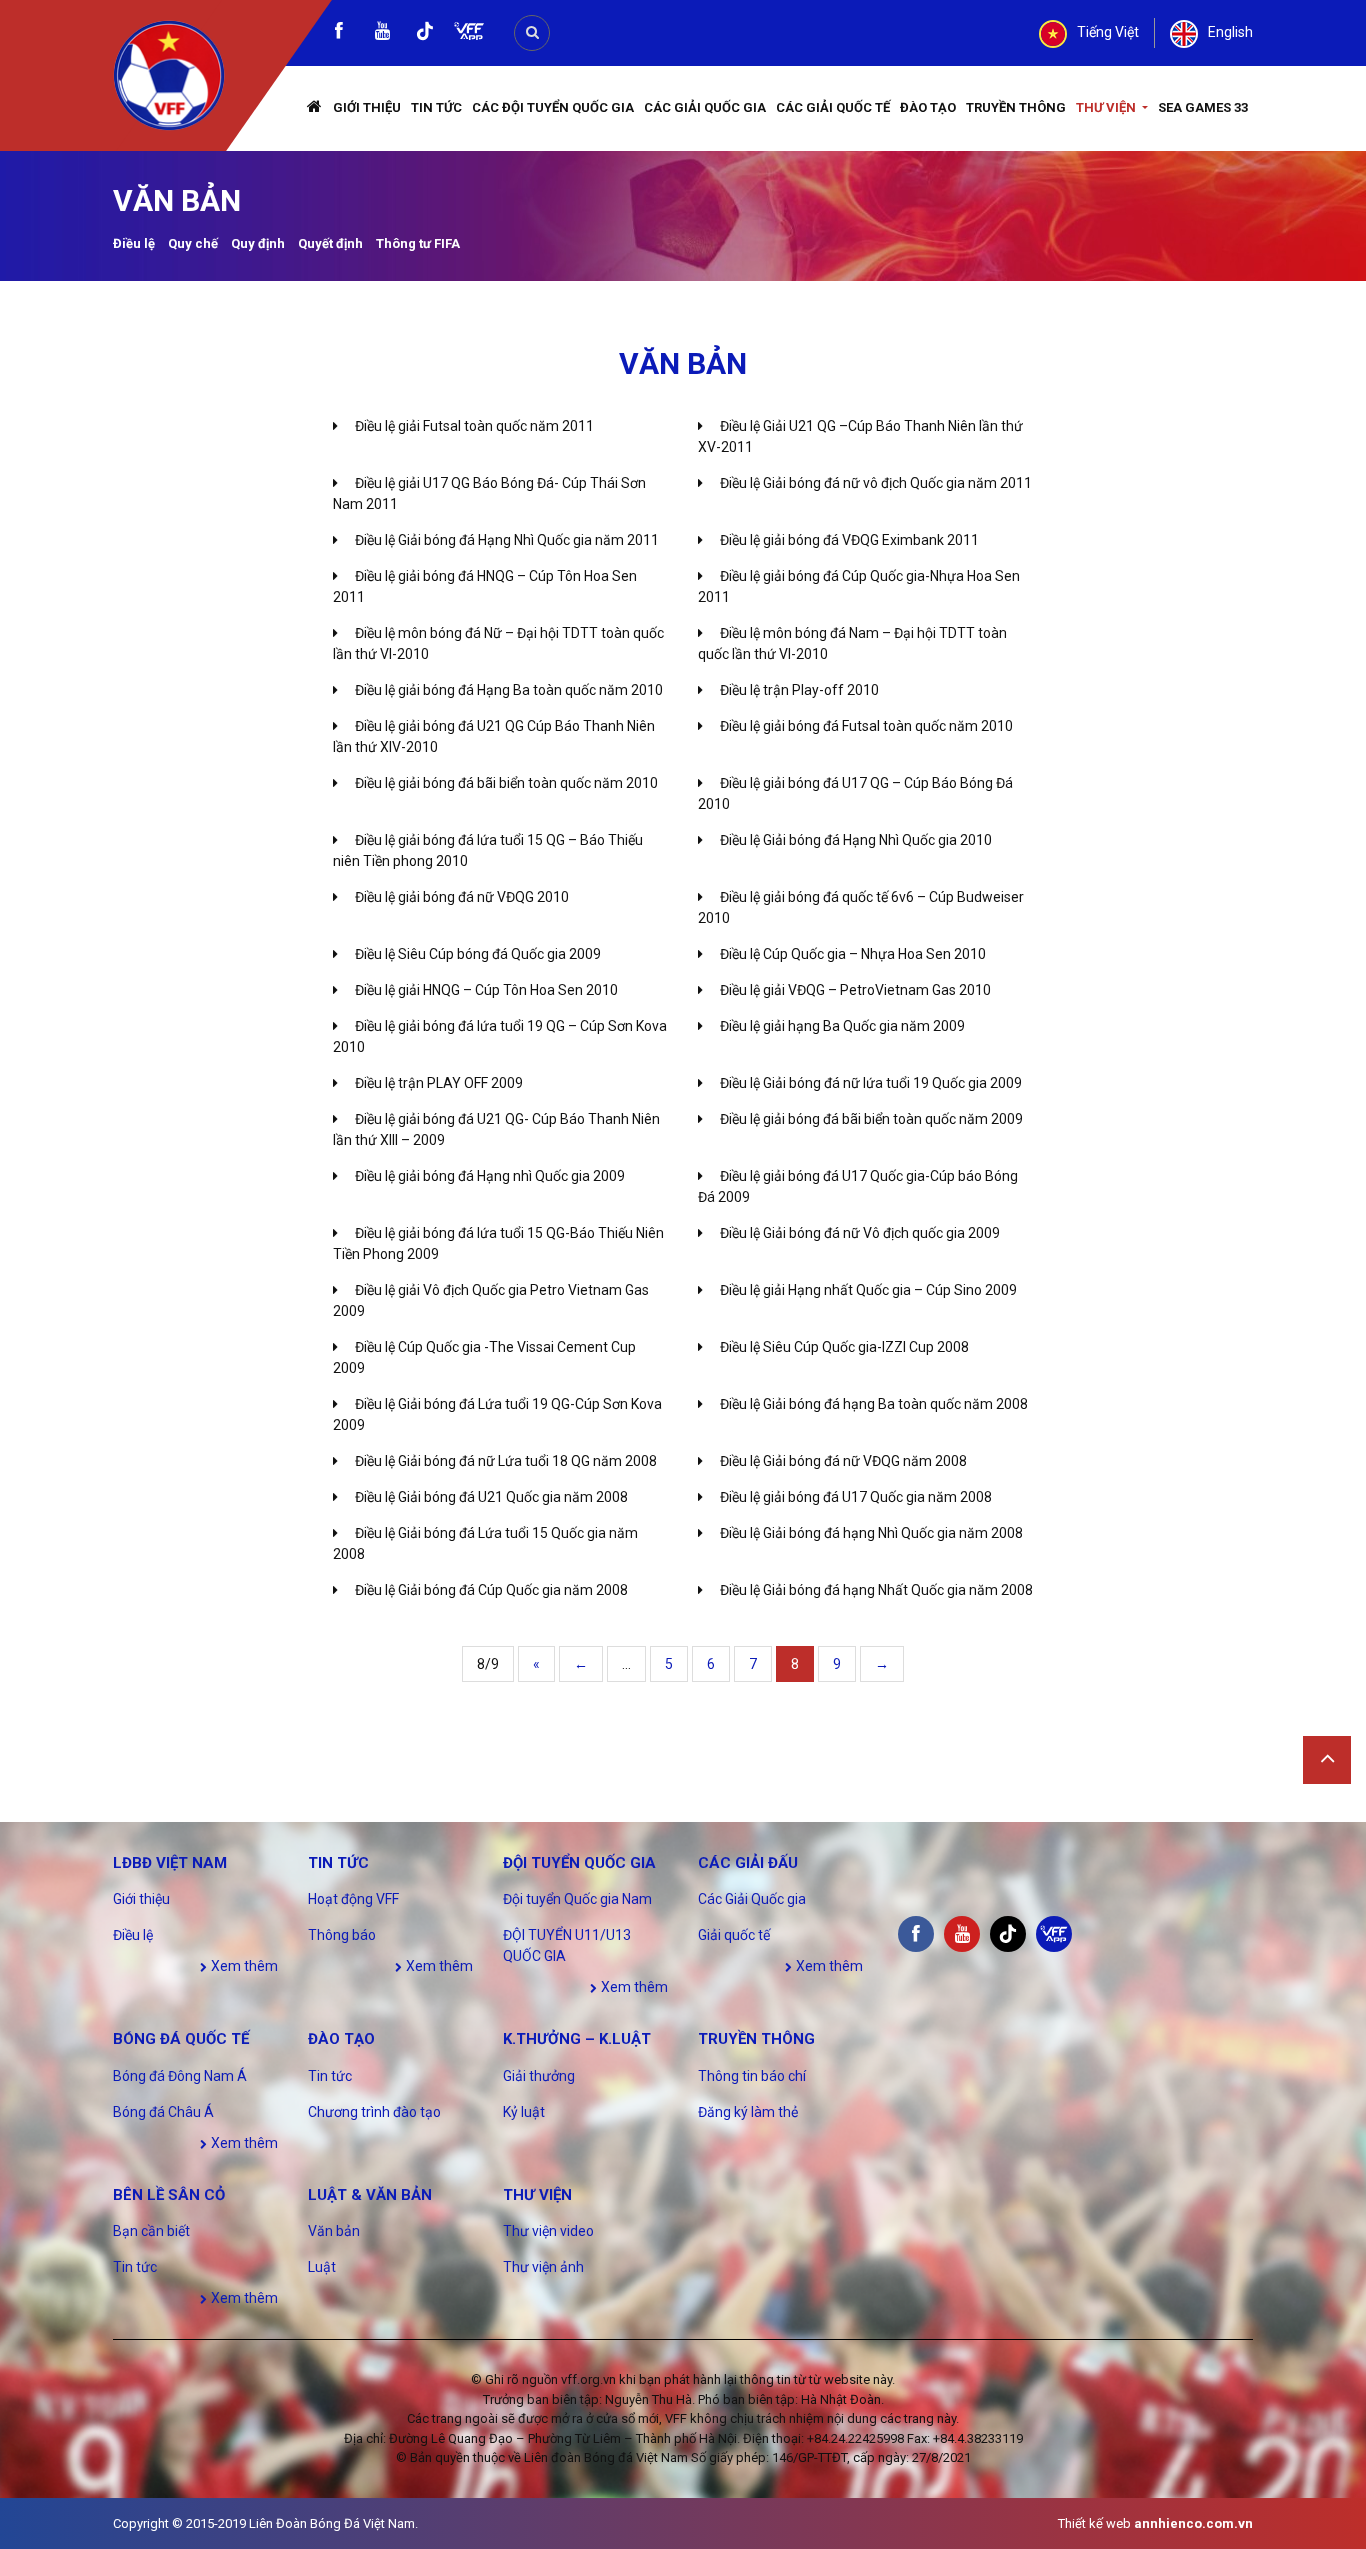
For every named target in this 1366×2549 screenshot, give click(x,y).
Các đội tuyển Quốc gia (553, 107)
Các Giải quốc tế (833, 107)
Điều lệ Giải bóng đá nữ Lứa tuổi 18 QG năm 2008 (506, 1461)
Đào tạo (928, 107)
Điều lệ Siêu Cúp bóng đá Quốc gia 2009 (478, 954)
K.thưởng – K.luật (577, 2039)
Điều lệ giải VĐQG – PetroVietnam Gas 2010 (855, 990)
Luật (322, 2267)
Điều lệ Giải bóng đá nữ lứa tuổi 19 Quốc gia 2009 (871, 1083)
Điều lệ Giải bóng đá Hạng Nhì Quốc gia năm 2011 (507, 540)
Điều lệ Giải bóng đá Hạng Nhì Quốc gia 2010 (856, 840)
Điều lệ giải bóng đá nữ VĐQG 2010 (462, 897)
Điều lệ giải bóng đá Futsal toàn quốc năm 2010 (866, 726)
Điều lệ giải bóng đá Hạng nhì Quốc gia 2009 (490, 1176)
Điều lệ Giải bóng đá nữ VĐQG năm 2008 (843, 1461)
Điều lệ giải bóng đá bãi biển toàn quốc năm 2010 (506, 783)
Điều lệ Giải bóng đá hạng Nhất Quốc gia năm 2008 (876, 1590)
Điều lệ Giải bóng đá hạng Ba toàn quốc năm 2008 (874, 1404)
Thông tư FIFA (418, 243)
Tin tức (436, 107)
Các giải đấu (748, 1863)
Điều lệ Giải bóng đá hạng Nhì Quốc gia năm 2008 (871, 1533)
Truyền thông (1016, 107)
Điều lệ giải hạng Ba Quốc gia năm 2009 (842, 1026)
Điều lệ (134, 243)
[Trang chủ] (315, 108)
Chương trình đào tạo (374, 2112)
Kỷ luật (524, 2112)
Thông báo (342, 1935)
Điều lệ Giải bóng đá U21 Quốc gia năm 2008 (491, 1497)
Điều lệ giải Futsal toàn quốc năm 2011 (474, 426)
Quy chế (193, 243)
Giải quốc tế (734, 1935)
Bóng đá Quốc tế (181, 2039)
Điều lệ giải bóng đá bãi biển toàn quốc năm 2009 (871, 1119)
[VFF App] (469, 33)
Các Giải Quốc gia (705, 107)
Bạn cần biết (151, 2231)
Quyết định (330, 243)
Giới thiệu (367, 107)
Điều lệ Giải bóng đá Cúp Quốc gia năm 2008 (491, 1590)
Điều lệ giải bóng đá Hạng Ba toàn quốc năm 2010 (509, 690)
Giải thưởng (539, 2076)
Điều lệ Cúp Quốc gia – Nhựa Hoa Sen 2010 (853, 954)
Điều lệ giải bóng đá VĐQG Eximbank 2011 (849, 540)
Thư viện (1107, 107)
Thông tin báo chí (752, 2076)
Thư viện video (548, 2231)
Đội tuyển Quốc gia (579, 1863)
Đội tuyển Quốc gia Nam (577, 1899)
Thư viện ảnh (543, 2267)
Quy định (258, 243)
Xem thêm (243, 1966)
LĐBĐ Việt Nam (170, 1863)
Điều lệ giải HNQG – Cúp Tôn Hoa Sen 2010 (486, 990)
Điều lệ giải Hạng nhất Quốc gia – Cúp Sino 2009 (868, 1290)
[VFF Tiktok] (425, 34)
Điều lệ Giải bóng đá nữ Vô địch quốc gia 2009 (860, 1233)
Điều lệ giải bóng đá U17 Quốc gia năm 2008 (856, 1497)
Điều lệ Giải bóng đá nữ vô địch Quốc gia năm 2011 (876, 483)
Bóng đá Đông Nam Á (180, 2076)
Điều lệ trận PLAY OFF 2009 (439, 1083)
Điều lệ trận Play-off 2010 (799, 690)
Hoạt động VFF (353, 1899)
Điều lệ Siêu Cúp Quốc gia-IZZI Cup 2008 (844, 1347)
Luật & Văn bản (370, 2195)
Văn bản (334, 2231)
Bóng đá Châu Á (163, 2112)
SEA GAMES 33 (1203, 107)
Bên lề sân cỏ (169, 2195)
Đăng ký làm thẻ (748, 2112)
